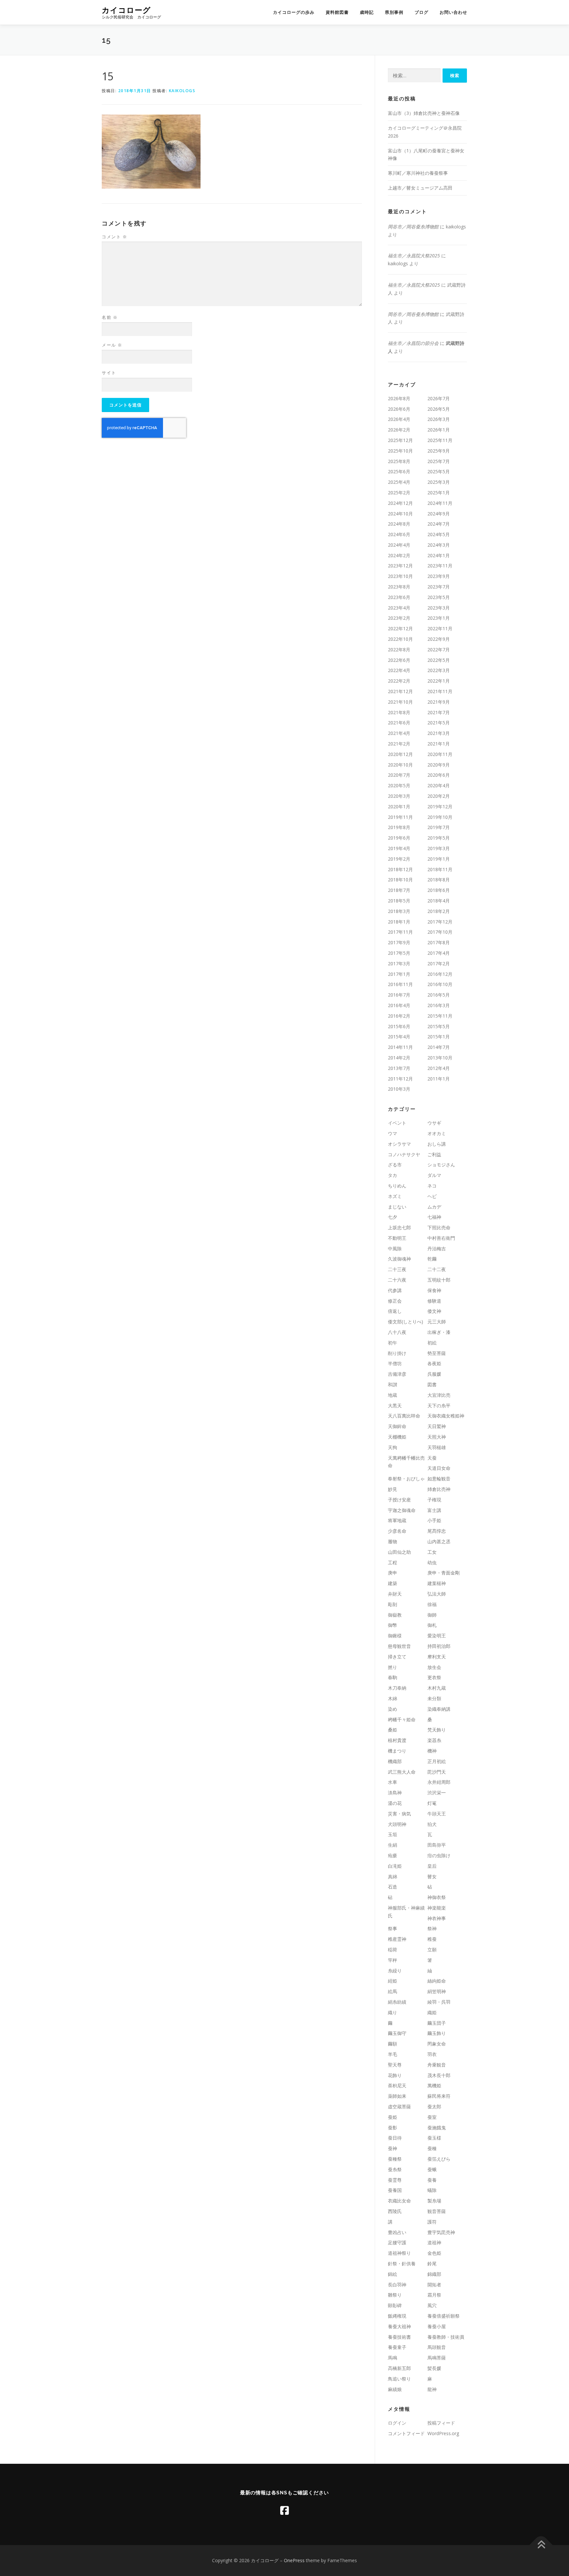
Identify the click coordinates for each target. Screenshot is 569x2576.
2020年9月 (439, 765)
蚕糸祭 (395, 2169)
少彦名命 (397, 1531)
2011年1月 (439, 1079)
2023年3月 (439, 608)
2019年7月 (439, 827)
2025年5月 (439, 471)
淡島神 (395, 1793)
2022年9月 (439, 639)
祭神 (432, 1928)
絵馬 (393, 1991)
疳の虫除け (439, 1855)
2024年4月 (399, 545)
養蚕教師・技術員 (446, 2337)
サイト (109, 373)
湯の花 (395, 1803)
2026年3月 (439, 419)
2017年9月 (399, 942)
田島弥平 (437, 1845)
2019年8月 (399, 827)
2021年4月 (399, 733)
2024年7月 (439, 524)
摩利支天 (437, 1657)
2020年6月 (439, 775)
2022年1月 (439, 681)
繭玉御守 (397, 2033)
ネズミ (395, 1196)
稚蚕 (432, 1939)
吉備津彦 (397, 1374)
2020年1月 (399, 807)
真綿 (393, 1876)
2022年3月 (439, 670)
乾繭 (432, 1259)
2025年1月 (439, 493)
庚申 (393, 1573)
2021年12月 (400, 691)
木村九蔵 (437, 1688)
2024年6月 (399, 534)
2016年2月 (399, 1016)
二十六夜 (397, 1280)
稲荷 (393, 1950)
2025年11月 (440, 440)
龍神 (432, 2389)
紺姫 (393, 1981)
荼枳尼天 (397, 2085)
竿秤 (393, 1960)
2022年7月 (439, 650)
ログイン (397, 2423)
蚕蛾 (432, 2169)
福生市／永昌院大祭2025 (414, 256)
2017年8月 (439, 942)
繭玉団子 (437, 2023)
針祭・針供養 (402, 2264)
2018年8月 (439, 880)
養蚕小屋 (437, 2326)
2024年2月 (399, 555)
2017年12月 (440, 922)
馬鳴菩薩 (437, 2358)
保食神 (434, 1290)
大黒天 (395, 1405)
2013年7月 (399, 1068)
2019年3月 (439, 848)
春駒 (393, 1677)
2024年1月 (439, 555)
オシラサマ (399, 1144)
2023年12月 (400, 566)
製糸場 (434, 2201)
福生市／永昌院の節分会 (413, 343)
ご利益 (434, 1154)
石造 (393, 1887)
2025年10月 (400, 451)
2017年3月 (399, 963)
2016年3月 (439, 1005)
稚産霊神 (397, 1939)
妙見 (393, 1489)
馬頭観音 (437, 2347)
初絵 (432, 1343)
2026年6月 (399, 409)
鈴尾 (432, 2264)
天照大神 (437, 1437)
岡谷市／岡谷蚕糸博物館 (413, 227)
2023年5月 (439, 597)
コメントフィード (406, 2433)
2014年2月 (399, 1058)
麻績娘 (395, 2389)
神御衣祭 (437, 1897)
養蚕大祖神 (399, 2326)
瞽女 (432, 1876)
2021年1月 (439, 744)
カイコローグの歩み (294, 12)
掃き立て (397, 1657)
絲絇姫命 (437, 1981)
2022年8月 (399, 650)
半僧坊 (395, 1363)
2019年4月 (399, 848)
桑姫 (393, 1730)
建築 (393, 1583)
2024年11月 (440, 503)
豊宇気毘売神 (441, 2232)
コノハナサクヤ (404, 1154)
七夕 (393, 1217)
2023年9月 (439, 576)
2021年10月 (400, 702)
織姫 (432, 2012)
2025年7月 (439, 461)
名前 (110, 317)
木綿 (393, 1698)
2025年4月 (399, 482)
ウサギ (434, 1123)
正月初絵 (437, 1761)
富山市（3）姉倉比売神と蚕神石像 (424, 113)
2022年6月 (399, 660)
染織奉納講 (439, 1709)
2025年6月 (399, 471)
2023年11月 (440, 566)
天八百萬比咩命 (404, 1416)
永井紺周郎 (439, 1782)
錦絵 (393, 2274)
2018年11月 (440, 869)
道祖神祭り (399, 2253)
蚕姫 (393, 2117)
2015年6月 (399, 1026)
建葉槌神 (437, 1583)
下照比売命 (439, 1227)
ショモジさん (441, 1165)
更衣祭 (434, 1677)
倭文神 (434, 1311)
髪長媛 (434, 2368)
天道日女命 (439, 1468)
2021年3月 (439, 733)
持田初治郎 (439, 1646)
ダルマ (434, 1175)
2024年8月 (399, 524)
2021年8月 (399, 712)
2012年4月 (439, 1068)
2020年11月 (440, 754)
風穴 (432, 2305)
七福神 (434, 1217)
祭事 (393, 1928)
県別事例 (394, 12)
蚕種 (432, 2148)
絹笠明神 (437, 1991)
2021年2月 (399, 744)
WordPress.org (443, 2433)
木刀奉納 (397, 1688)
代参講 (395, 1290)
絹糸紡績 (397, 2002)
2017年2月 (439, 963)
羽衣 (432, 2054)
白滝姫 (395, 1866)
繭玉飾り (437, 2033)
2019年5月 (439, 838)
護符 (432, 2222)
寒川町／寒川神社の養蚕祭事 (418, 173)
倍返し (395, 1311)
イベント (397, 1123)
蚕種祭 (395, 2159)
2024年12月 (400, 503)
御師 (432, 1615)
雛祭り (395, 2295)
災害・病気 (399, 1814)
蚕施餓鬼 (437, 2128)
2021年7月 (439, 712)
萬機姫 (434, 2085)
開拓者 (434, 2285)
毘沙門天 (437, 1772)
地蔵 (393, 1395)
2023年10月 (400, 576)
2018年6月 (439, 890)
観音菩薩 (437, 2211)
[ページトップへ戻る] (541, 2545)
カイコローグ (126, 10)
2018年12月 (400, 869)
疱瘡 (393, 1855)
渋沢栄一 (437, 1793)
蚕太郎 (434, 2107)
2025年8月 (399, 461)
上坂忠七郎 (399, 1227)
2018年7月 (399, 890)
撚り (393, 1667)
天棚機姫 (397, 1437)
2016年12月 (440, 974)
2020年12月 (400, 754)
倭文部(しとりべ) (406, 1322)
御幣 (393, 1625)
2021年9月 (439, 702)
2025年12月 (400, 440)
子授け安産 (399, 1500)
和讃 (393, 1384)
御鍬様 (395, 1636)
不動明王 (397, 1238)
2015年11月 (440, 1016)
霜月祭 (434, 2295)
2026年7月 (439, 398)
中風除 (395, 1249)
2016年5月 (439, 995)
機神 (432, 1751)
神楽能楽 (437, 1908)
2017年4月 (439, 953)
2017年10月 (440, 932)
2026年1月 (439, 430)
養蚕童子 (397, 2347)
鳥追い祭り (399, 2379)
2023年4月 (399, 608)
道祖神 (434, 2242)
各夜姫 (434, 1363)
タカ (393, 1175)
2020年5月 (399, 785)
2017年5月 (399, 953)
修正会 (395, 1301)
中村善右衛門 (441, 1238)
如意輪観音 (439, 1479)
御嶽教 (395, 1615)
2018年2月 (439, 911)
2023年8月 (399, 587)
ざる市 (395, 1165)
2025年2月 (399, 493)
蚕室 (432, 2117)
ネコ (432, 1186)
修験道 (434, 1301)
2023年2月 (399, 618)
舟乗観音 (437, 2065)
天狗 (393, 1447)
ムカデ (434, 1207)
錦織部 (434, 2274)
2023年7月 (439, 587)
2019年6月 (399, 838)
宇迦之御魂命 (402, 1510)
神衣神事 (437, 1918)
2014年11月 (400, 1047)
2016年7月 (399, 995)
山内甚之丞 (439, 1541)
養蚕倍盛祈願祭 (444, 2316)
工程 (393, 1562)
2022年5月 (439, 660)
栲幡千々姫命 (402, 1719)
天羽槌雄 (437, 1447)
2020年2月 (439, 796)
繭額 (393, 2044)
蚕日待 (395, 2138)
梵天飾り (437, 1730)
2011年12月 (400, 1079)
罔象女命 (437, 2044)
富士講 (434, 1510)
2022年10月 (400, 639)
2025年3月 (439, 482)
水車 (393, 1782)
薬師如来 (397, 2096)
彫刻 (393, 1604)
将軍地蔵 (397, 1520)
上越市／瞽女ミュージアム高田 (420, 188)
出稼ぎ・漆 (439, 1332)
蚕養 (432, 2180)
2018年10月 (400, 880)
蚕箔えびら (439, 2159)
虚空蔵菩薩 (399, 2107)
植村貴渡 (397, 1740)
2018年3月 (399, 911)
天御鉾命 (397, 1426)
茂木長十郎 (439, 2075)
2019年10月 (440, 817)
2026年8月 (399, 398)
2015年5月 (439, 1026)
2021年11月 (440, 691)
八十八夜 (397, 1332)
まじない (397, 1207)
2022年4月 (399, 670)
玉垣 (393, 1834)
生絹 (393, 1845)
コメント (114, 237)
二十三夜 (397, 1269)
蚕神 (393, 2148)
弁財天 (395, 1594)
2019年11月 (400, 817)
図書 (432, 1384)
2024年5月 (439, 534)
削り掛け (397, 1353)
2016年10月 (440, 984)
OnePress (294, 2560)
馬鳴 (393, 2358)
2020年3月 (399, 796)
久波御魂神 (399, 1259)
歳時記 (367, 12)
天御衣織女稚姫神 (446, 1416)
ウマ (393, 1133)
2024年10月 (400, 514)
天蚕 (432, 1458)
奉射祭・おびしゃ (406, 1479)
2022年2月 (399, 681)
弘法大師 (437, 1594)
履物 (393, 1541)
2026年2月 (399, 430)
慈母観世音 (399, 1646)
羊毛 (393, 2054)
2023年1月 (439, 618)
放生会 (434, 1667)
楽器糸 (434, 1740)
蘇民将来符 (439, 2096)
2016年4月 (399, 1005)
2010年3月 (399, 1089)
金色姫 (434, 2253)
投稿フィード (441, 2423)
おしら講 (437, 1144)
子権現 (434, 1500)
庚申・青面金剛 (444, 1573)
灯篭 (432, 1803)
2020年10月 (400, 765)
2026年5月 (439, 409)
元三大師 (437, 1322)
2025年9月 (439, 451)
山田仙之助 (399, 1552)
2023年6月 (399, 597)
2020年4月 (439, 785)
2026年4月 (399, 419)
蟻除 (432, 2190)
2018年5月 (399, 901)
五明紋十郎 (439, 1280)
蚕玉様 (434, 2138)
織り (393, 2012)
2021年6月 (399, 723)
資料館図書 (337, 12)
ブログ (421, 12)
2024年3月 (439, 545)
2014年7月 (439, 1047)
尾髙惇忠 (437, 1531)
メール (112, 345)
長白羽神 (397, 2285)
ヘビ (432, 1196)
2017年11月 (400, 932)
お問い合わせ (453, 12)
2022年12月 (400, 628)
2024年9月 (439, 514)
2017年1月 (399, 974)
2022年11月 (440, 628)
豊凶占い (397, 2232)
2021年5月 (439, 723)
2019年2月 (399, 859)
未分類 (434, 1698)
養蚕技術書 (399, 2337)
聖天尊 (395, 2065)
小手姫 (434, 1520)
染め (393, 1709)
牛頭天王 (437, 1814)
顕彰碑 (395, 2305)
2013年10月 (440, 1058)
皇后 (432, 1866)
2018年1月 (399, 922)
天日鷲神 (437, 1426)
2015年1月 (439, 1037)
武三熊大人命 (402, 1772)
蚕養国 (395, 2190)
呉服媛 (434, 1374)
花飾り (395, 2075)
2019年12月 (440, 807)
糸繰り (395, 1971)
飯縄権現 (397, 2316)
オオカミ (437, 1133)
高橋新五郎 (399, 2368)
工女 (432, 1552)
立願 (432, 1950)
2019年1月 (439, 859)
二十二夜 (437, 1269)
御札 (432, 1625)
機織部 (395, 1761)
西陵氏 (395, 2211)
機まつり (397, 1751)
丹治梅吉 (437, 1249)
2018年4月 (439, 901)
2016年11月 (400, 984)
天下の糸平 (439, 1405)
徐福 (432, 1604)
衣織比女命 (399, 2201)
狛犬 (432, 1824)
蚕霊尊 (395, 2180)
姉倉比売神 (439, 1489)
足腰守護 (397, 2242)
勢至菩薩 (437, 1353)
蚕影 (393, 2128)
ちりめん (397, 1186)
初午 (393, 1343)
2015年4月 (399, 1037)
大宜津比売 (439, 1395)
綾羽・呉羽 (439, 2002)
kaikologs (182, 91)
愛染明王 (437, 1636)
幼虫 (432, 1562)
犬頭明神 (397, 1824)
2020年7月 (399, 775)
